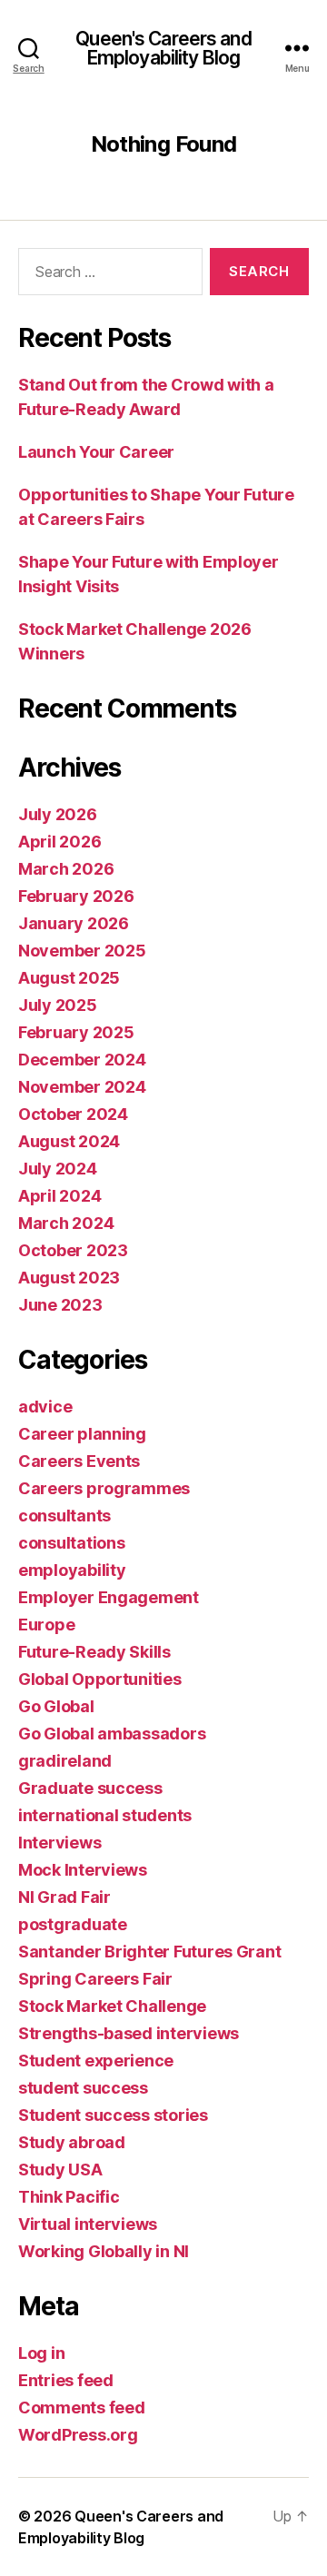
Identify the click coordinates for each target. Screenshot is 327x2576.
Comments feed (82, 2408)
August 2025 (69, 978)
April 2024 (59, 1196)
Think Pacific (69, 2197)
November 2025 (82, 951)
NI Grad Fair (64, 1897)
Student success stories (113, 2115)
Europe (46, 1625)
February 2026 (76, 896)
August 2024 (69, 1141)
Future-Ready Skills (94, 1652)
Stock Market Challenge (112, 2006)
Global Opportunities (100, 1679)
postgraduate (73, 1924)
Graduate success (90, 1788)
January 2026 (74, 923)
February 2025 (76, 1032)
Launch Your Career (96, 452)
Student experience (96, 2061)
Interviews (59, 1843)
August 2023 (69, 1278)
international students (105, 1815)
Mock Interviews (83, 1870)
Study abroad (72, 2142)
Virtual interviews (88, 2224)
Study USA (60, 2170)
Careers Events (79, 1461)
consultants (64, 1516)
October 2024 (73, 1114)
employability (72, 1570)
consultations (72, 1543)
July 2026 (58, 814)
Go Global (56, 1706)
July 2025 (58, 1005)
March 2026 (66, 869)
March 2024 (66, 1223)
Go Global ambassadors (112, 1734)
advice (45, 1407)
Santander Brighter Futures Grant (149, 1952)
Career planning (82, 1434)
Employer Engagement (109, 1597)
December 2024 (82, 1060)
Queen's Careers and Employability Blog (163, 48)
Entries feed (66, 2380)
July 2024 (58, 1169)
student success (83, 2088)
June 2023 (60, 1305)
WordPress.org (78, 2435)
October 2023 (73, 1250)
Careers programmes (104, 1488)
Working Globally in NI (104, 2251)
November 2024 (82, 1087)
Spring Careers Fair (95, 1979)
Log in (41, 2353)
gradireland (65, 1761)
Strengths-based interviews (129, 2033)
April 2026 (59, 842)
